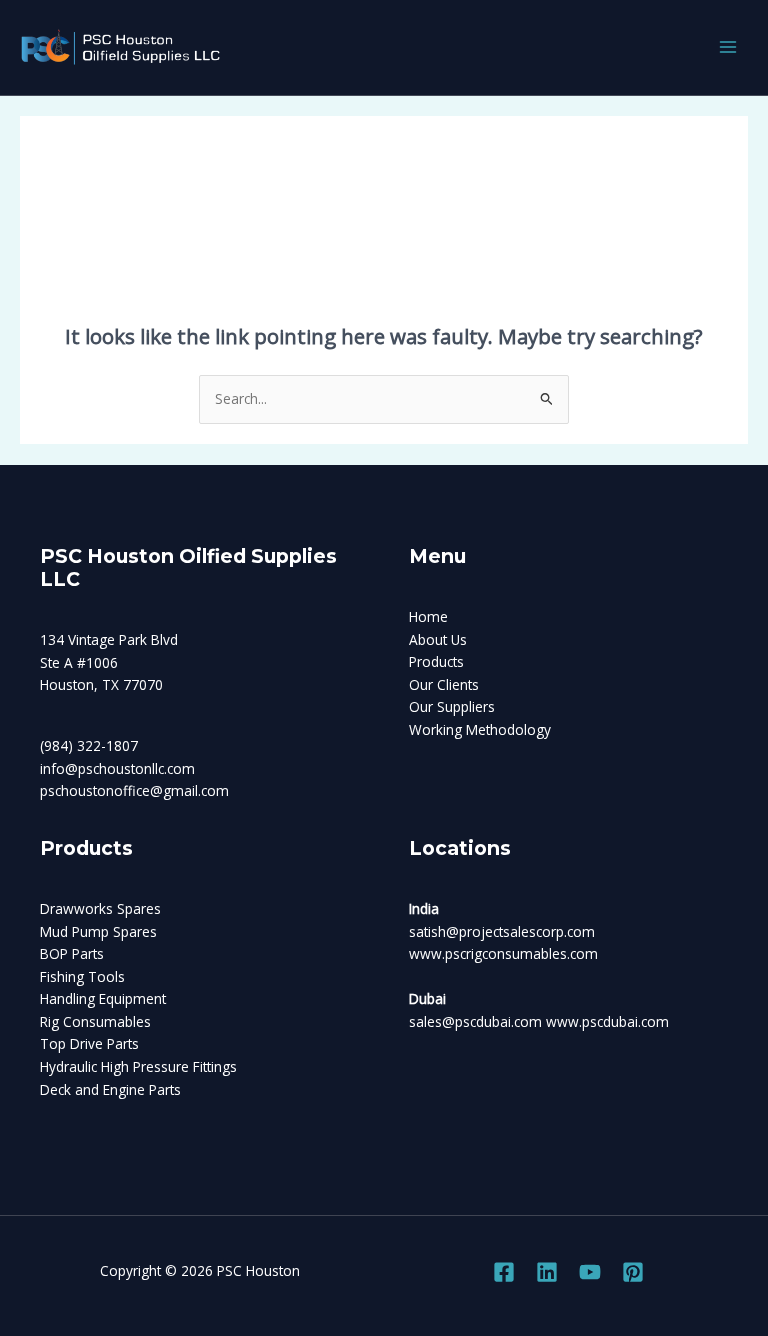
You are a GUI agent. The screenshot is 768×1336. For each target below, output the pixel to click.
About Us (438, 639)
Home (428, 616)
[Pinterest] (633, 1272)
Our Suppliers (452, 706)
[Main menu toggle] (728, 47)
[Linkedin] (547, 1272)
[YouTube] (590, 1272)
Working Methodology (480, 729)
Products (436, 661)
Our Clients (444, 684)
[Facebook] (504, 1272)
